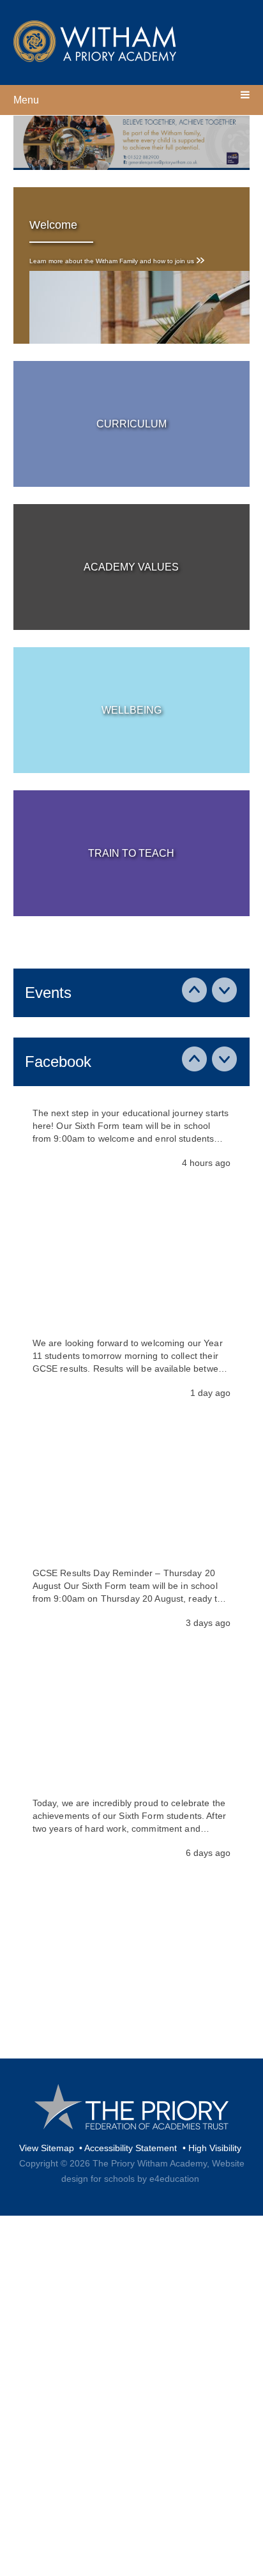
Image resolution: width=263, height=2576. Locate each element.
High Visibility (215, 2148)
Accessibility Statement (131, 2148)
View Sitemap (47, 2148)
